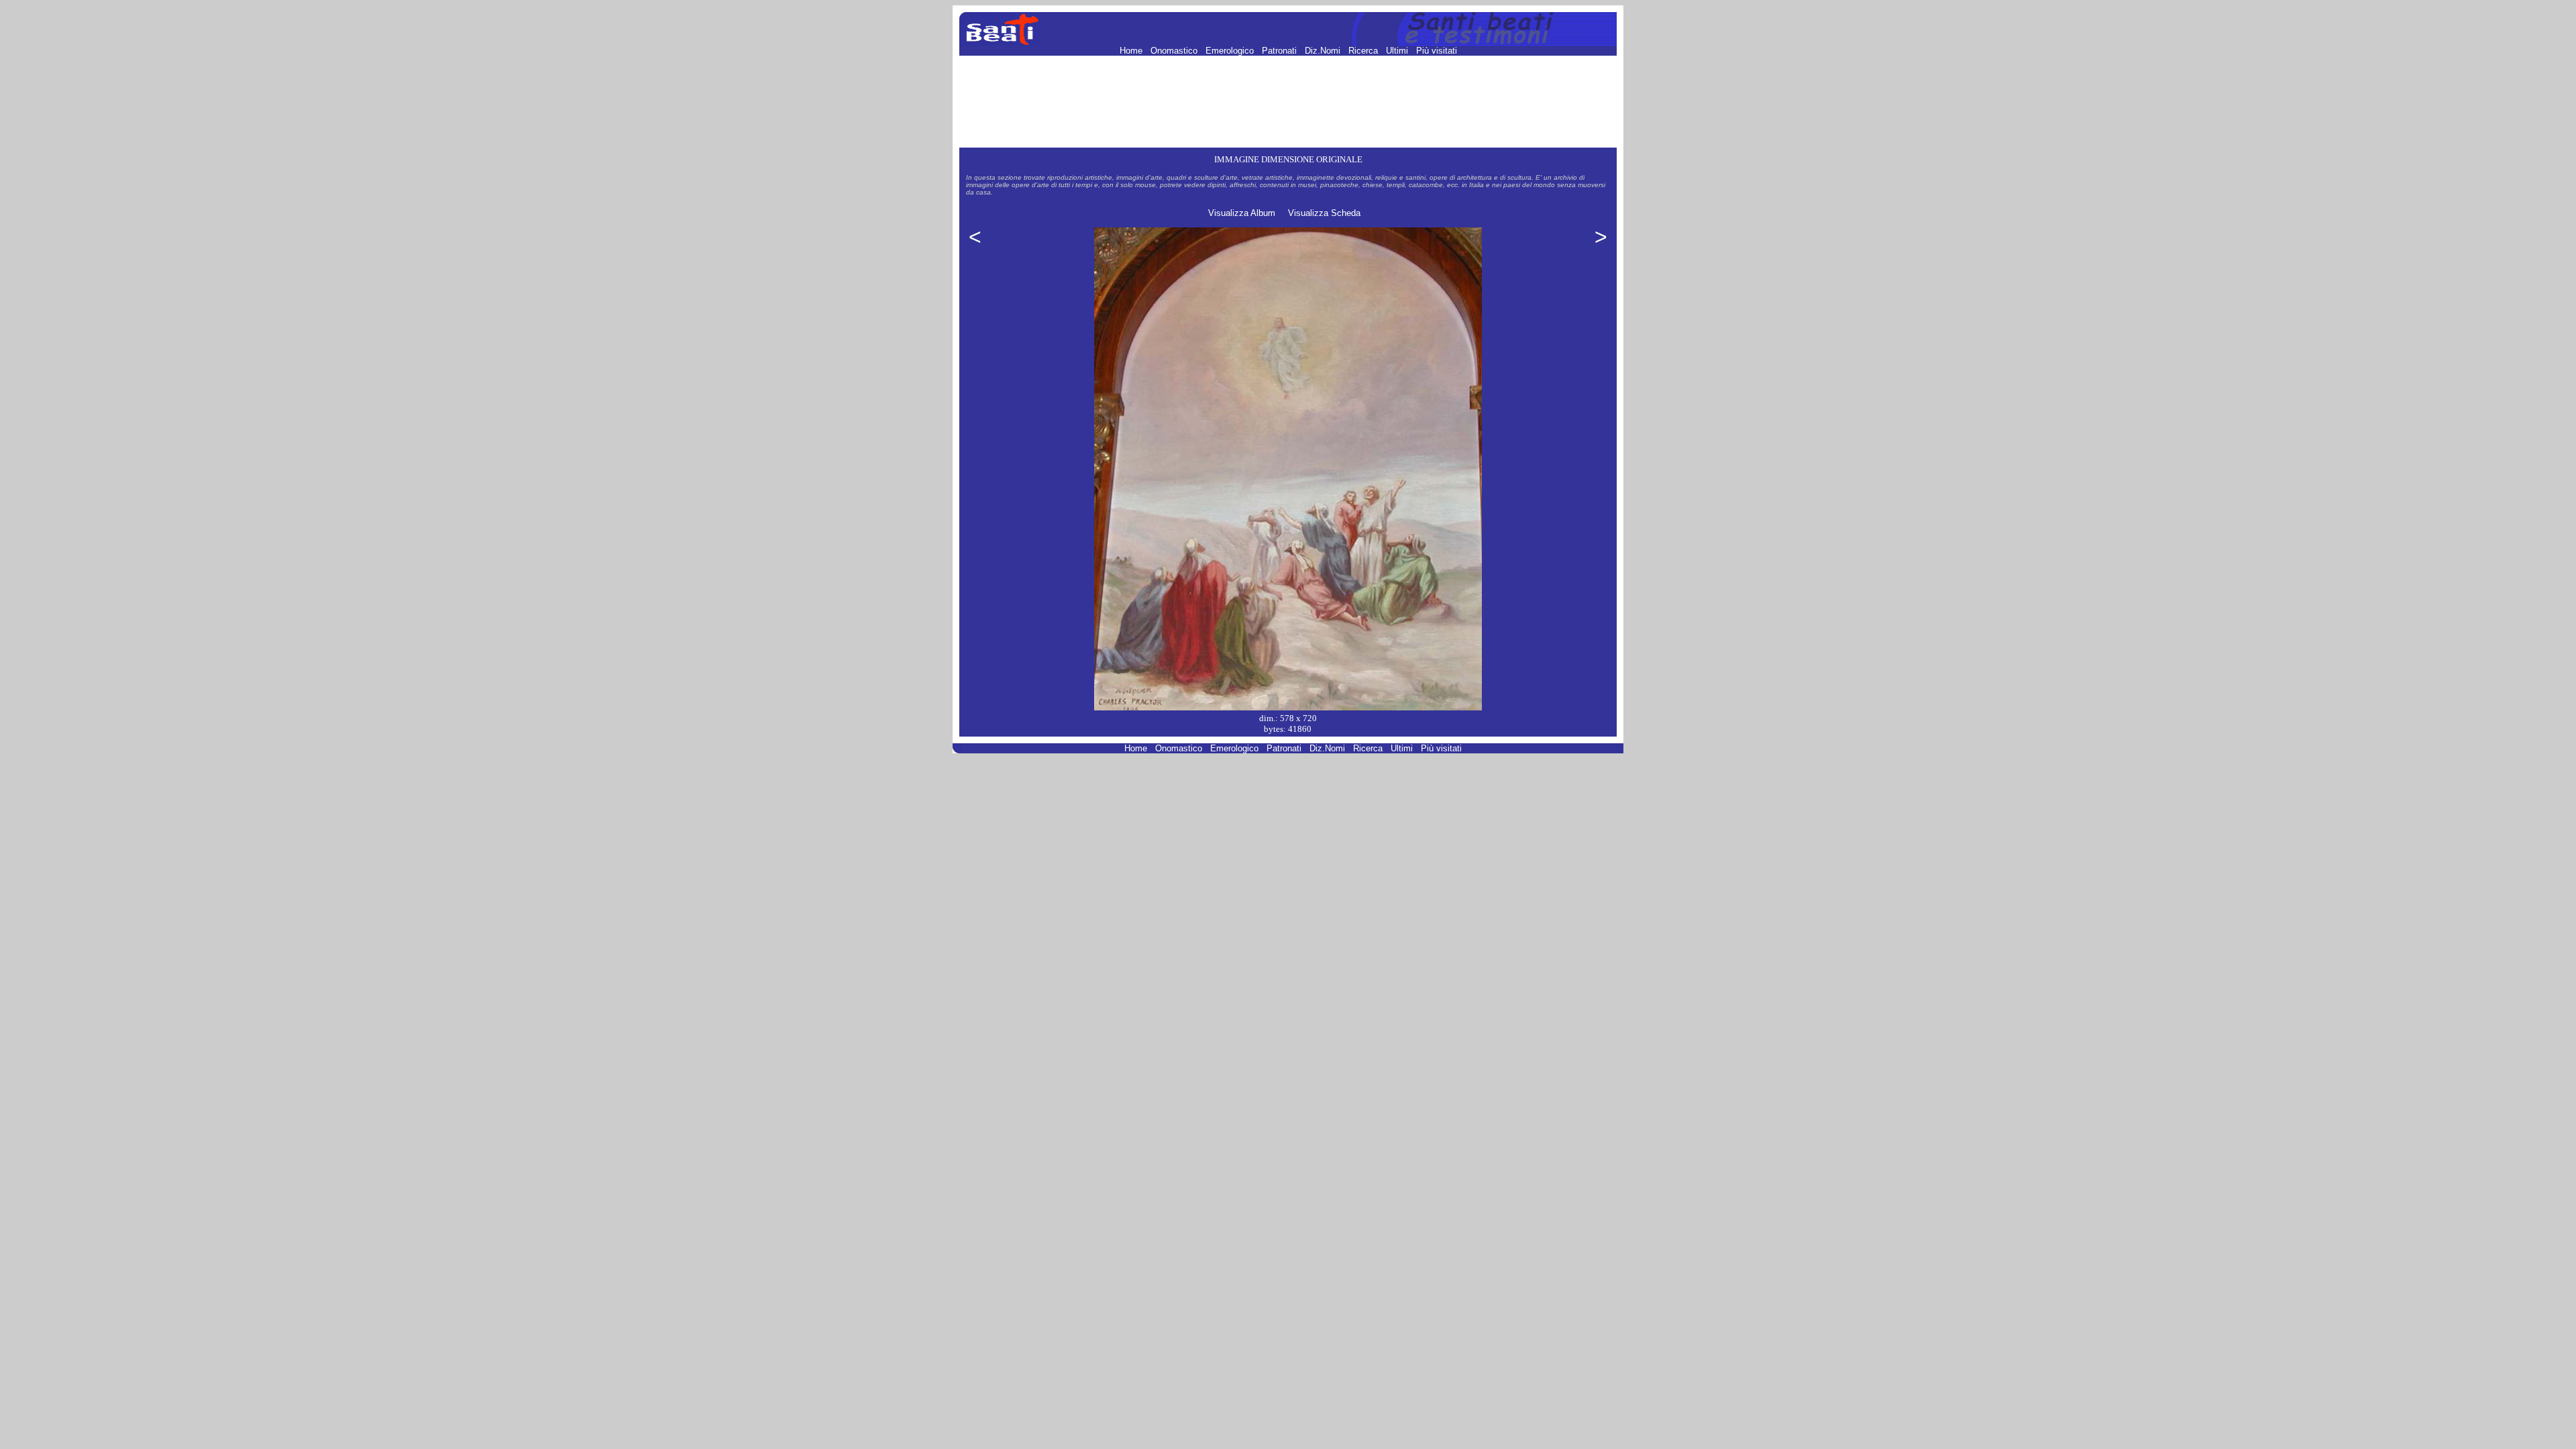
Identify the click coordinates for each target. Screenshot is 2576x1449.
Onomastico (1175, 51)
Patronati (1281, 51)
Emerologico (1231, 51)
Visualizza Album (1242, 213)
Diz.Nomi (1324, 51)
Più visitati (1437, 51)
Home (1132, 51)
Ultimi (1398, 51)
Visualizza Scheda (1324, 213)
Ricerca (1364, 51)
